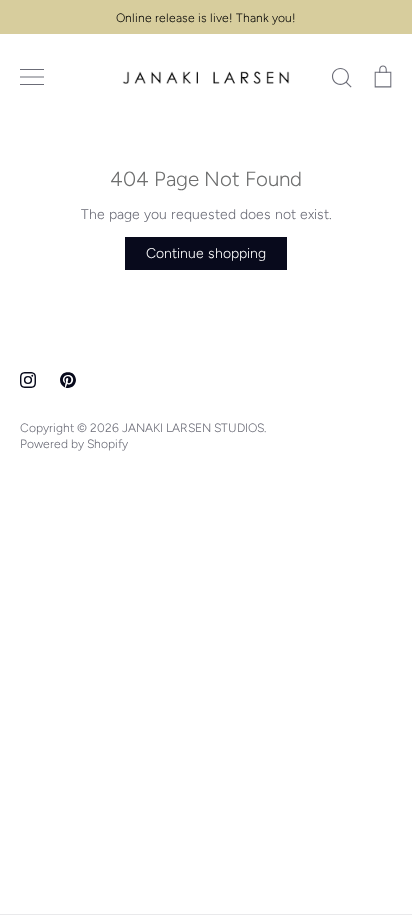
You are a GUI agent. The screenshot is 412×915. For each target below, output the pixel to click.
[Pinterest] (68, 380)
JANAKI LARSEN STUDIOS (193, 427)
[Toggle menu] (32, 77)
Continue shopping (206, 253)
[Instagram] (28, 380)
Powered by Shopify (74, 443)
